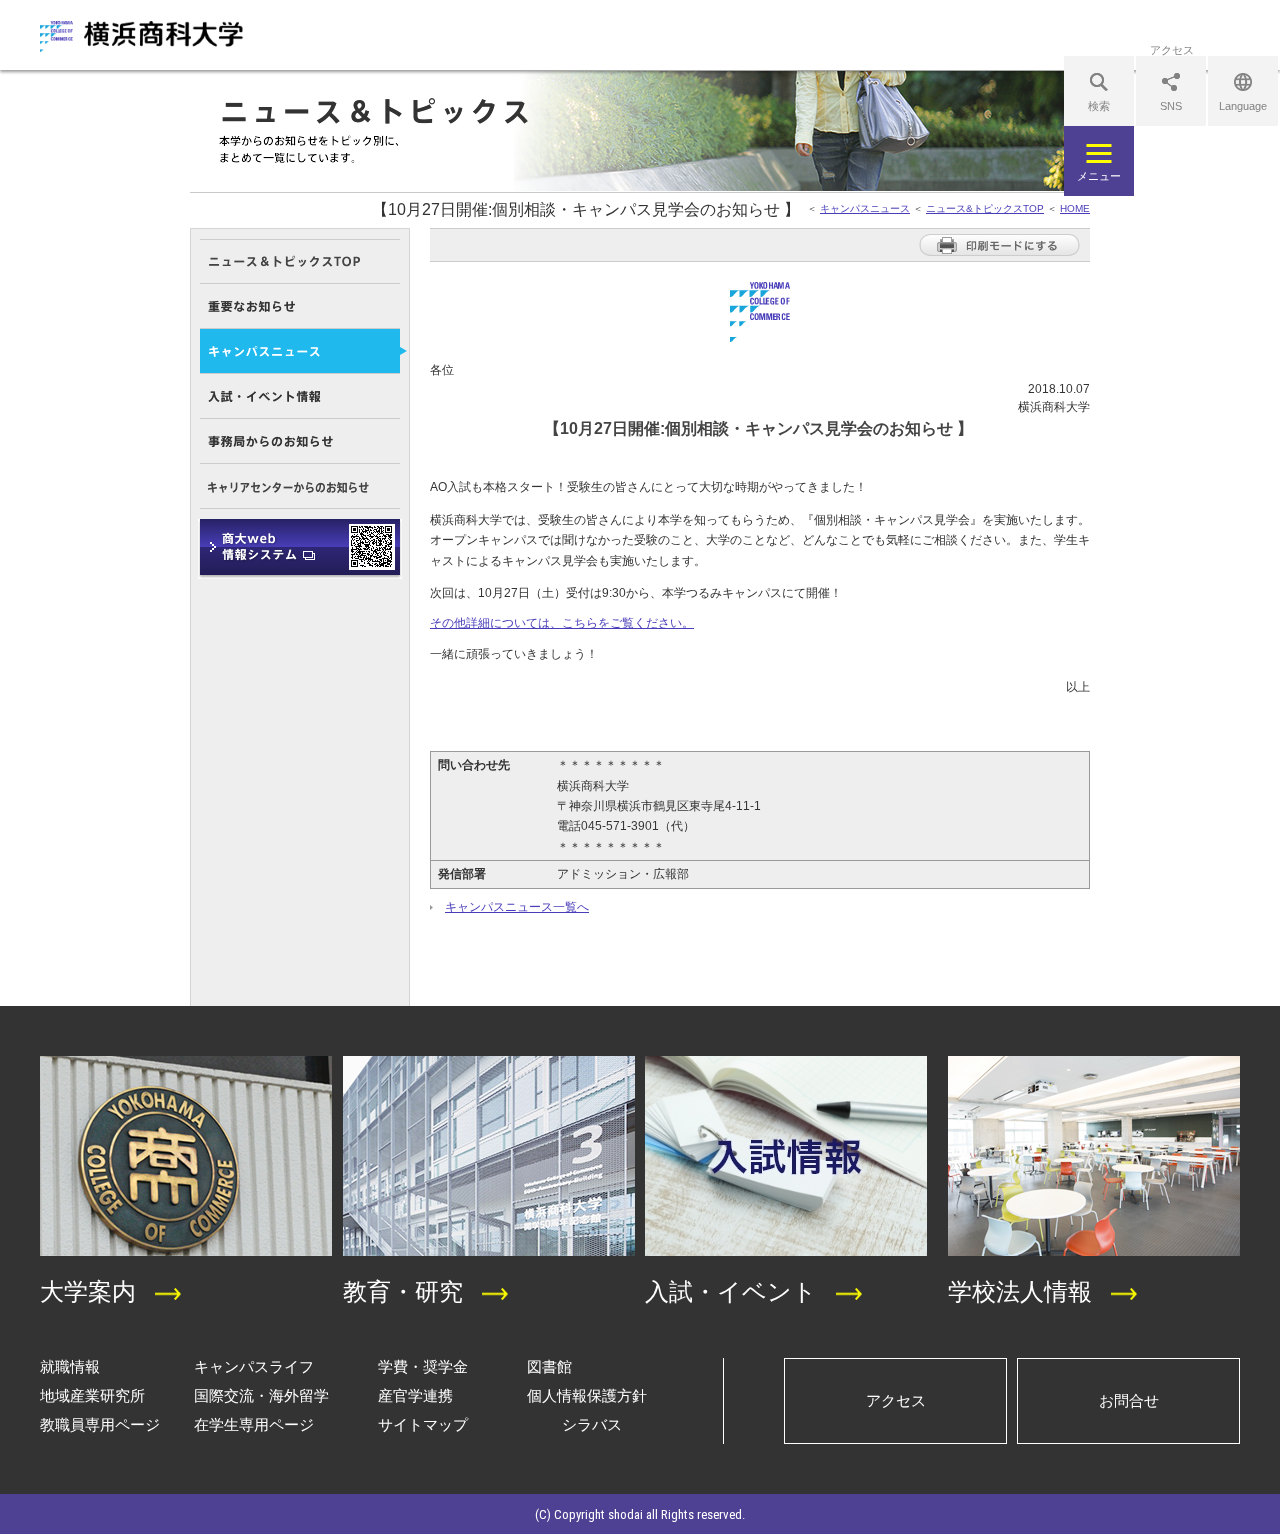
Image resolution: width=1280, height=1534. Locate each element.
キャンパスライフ (254, 1366)
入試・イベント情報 (300, 396)
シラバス (592, 1424)
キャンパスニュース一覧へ (517, 907)
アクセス (896, 1400)
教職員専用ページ (100, 1424)
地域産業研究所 (92, 1395)
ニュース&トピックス (300, 261)
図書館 (549, 1366)
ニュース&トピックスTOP (985, 208)
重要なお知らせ (300, 306)
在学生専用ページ (254, 1424)
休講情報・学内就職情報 (300, 549)
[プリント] (999, 252)
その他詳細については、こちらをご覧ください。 (562, 623)
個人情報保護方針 (587, 1395)
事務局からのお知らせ (300, 441)
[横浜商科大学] (141, 36)
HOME (1075, 208)
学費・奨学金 (423, 1366)
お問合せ (1129, 1400)
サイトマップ (423, 1424)
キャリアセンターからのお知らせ (300, 486)
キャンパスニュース (865, 208)
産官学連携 (415, 1395)
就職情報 (70, 1366)
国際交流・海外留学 (261, 1395)
